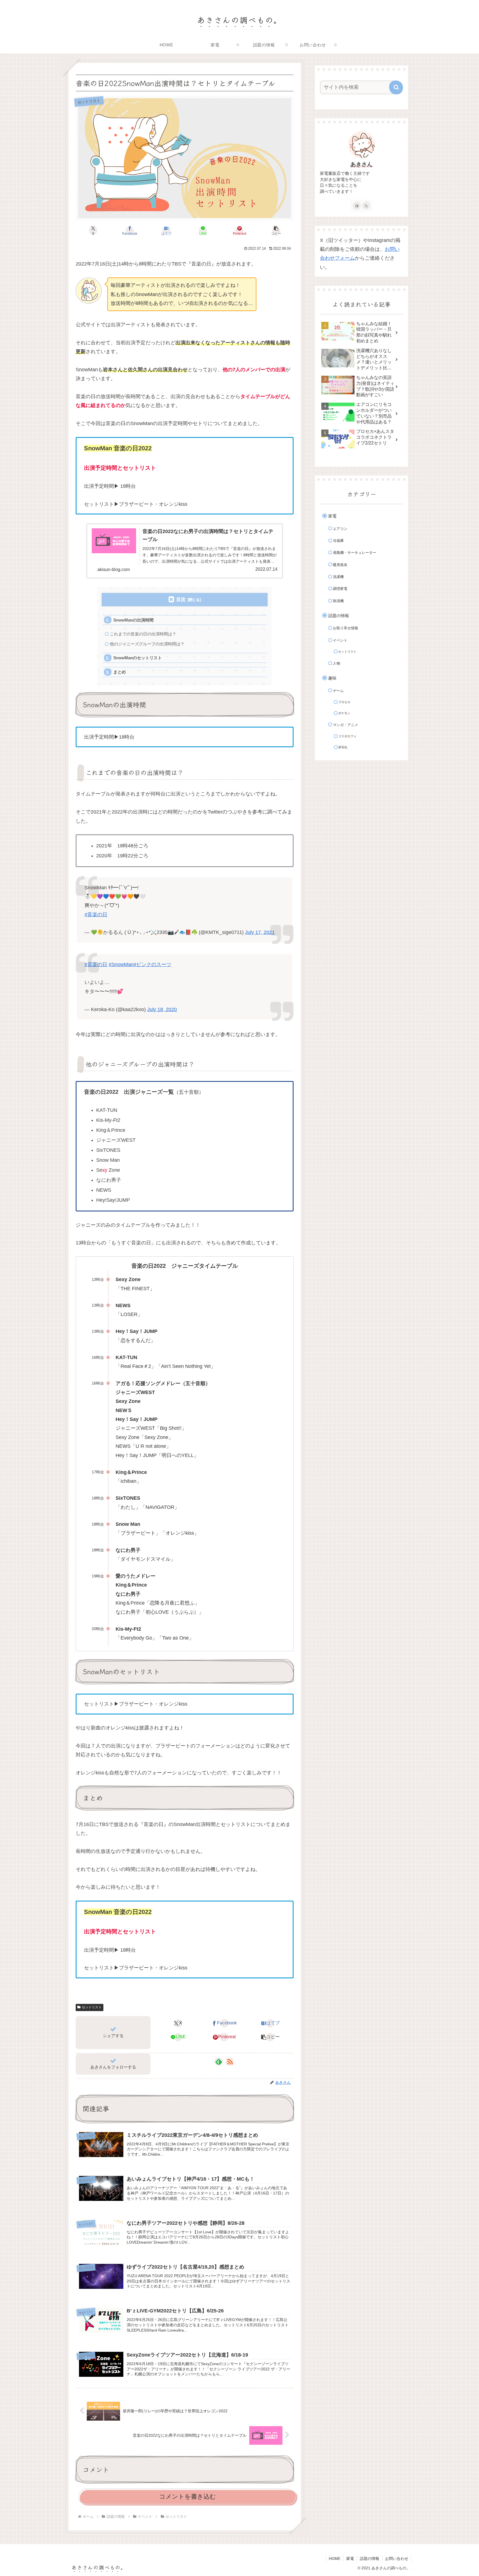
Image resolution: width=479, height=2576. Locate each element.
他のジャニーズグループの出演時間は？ (147, 644)
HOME (335, 2559)
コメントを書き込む (188, 2497)
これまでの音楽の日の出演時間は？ (143, 634)
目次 (181, 599)
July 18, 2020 (162, 1009)
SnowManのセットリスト (138, 658)
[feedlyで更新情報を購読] (219, 2062)
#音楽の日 (96, 915)
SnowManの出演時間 (133, 620)
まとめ (120, 672)
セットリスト (92, 2007)
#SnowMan (121, 964)
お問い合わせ (397, 2559)
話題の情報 (370, 2559)
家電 (350, 2559)
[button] (276, 231)
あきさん (361, 164)
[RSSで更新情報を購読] (230, 2062)
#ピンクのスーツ (152, 964)
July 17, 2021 (260, 932)
